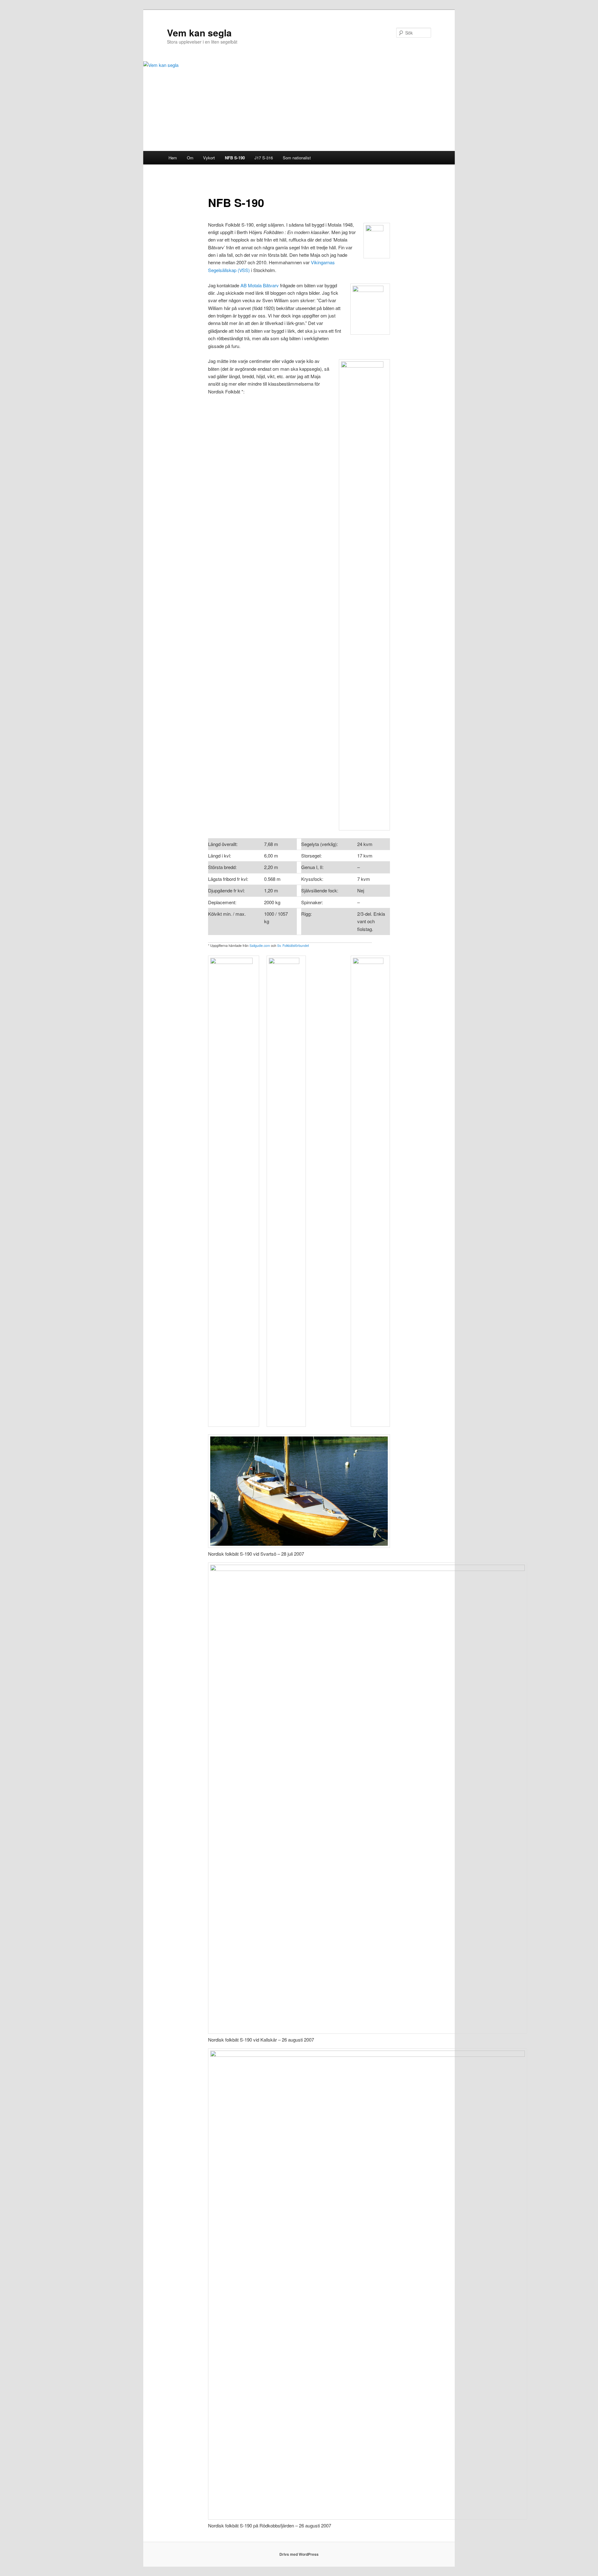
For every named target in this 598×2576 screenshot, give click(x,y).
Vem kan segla (199, 33)
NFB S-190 (235, 158)
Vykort (209, 158)
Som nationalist (297, 158)
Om (190, 158)
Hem (173, 158)
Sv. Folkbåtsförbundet (293, 945)
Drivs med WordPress (299, 2554)
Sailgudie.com (260, 945)
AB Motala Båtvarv (260, 285)
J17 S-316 (264, 158)
